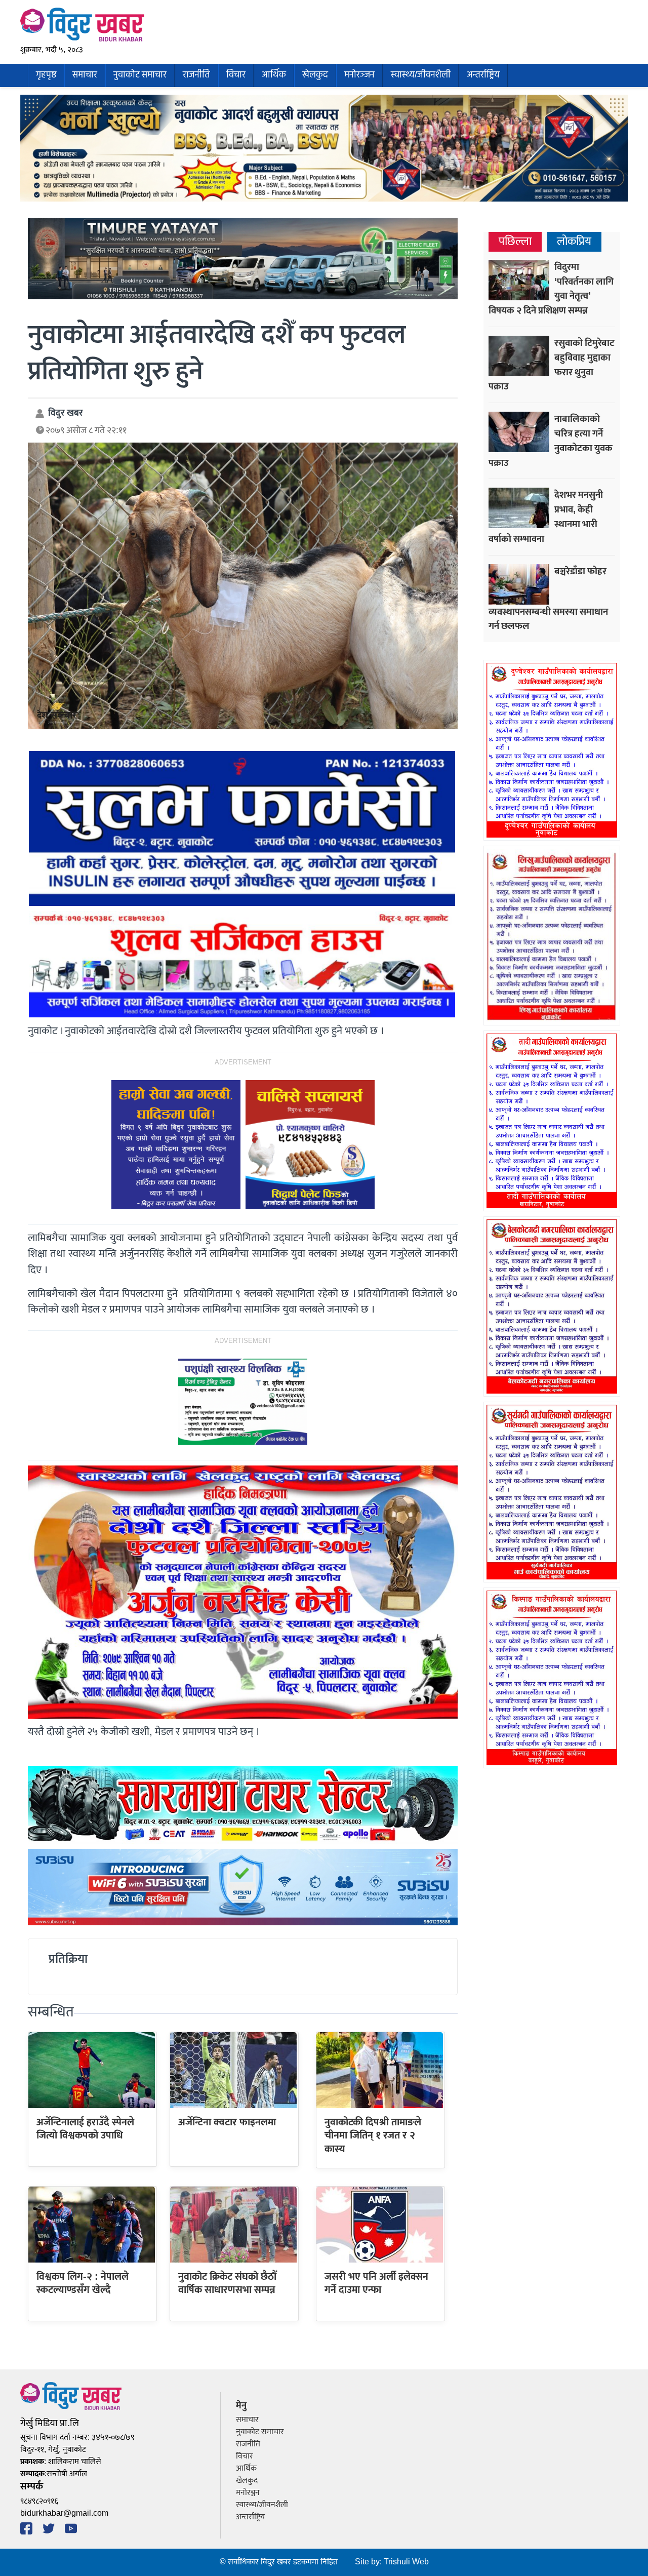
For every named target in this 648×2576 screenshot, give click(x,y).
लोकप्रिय (574, 242)
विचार (236, 75)
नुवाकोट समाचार (140, 75)
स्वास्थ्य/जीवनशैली (421, 75)
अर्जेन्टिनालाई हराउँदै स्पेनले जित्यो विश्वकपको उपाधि (85, 2129)
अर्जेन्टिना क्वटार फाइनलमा (227, 2122)
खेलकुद (315, 75)
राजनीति (196, 75)
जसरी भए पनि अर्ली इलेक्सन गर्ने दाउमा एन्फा (376, 2283)
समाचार (85, 75)
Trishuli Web (406, 2562)
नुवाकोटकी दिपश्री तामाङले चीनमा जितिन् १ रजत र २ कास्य (373, 2136)
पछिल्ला (515, 242)
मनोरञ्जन (359, 75)
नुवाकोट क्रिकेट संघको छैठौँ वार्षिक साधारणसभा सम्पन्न (227, 2283)
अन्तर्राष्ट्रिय (483, 75)
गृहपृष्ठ (46, 75)
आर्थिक (274, 75)
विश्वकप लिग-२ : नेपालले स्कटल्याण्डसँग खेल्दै (83, 2283)
